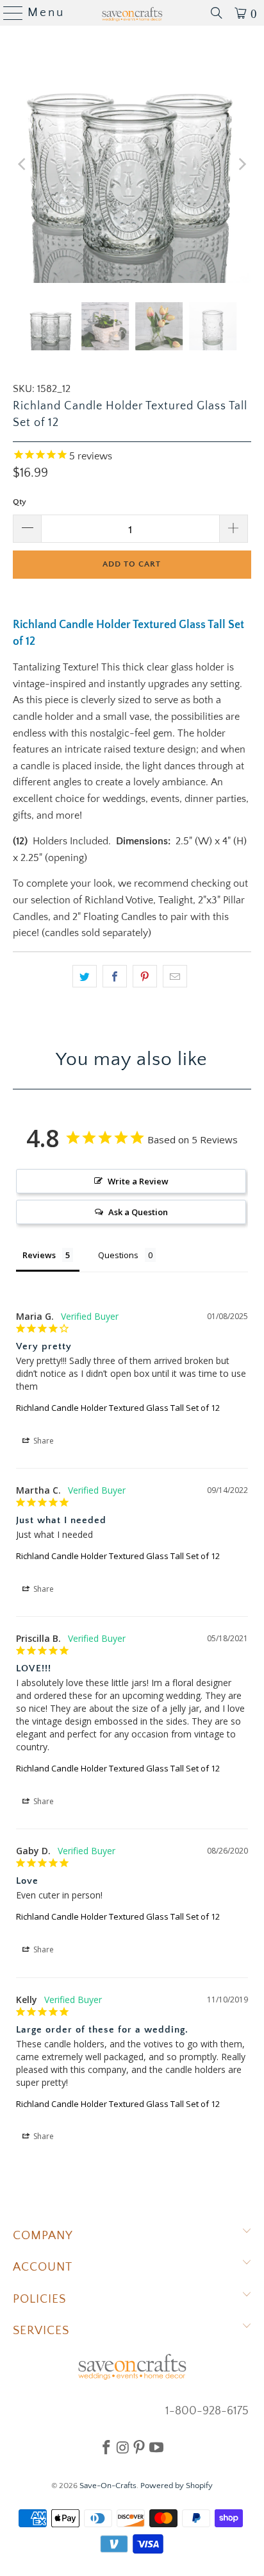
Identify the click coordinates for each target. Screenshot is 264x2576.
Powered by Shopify (177, 2486)
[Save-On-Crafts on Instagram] (123, 2447)
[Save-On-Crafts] (132, 13)
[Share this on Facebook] (115, 977)
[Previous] (22, 164)
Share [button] (43, 1441)
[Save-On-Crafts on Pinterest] (139, 2447)
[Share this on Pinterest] (145, 977)
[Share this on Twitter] (85, 977)
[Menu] (8, 13)
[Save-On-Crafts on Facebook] (106, 2447)
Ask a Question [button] (138, 1212)
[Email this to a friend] (175, 977)
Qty (20, 502)
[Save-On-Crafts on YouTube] (156, 2447)
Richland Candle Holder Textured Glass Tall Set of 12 (118, 1408)
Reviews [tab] (39, 1255)
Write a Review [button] (138, 1181)
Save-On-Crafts (108, 2486)
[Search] (217, 13)
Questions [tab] (118, 1255)
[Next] (242, 164)
